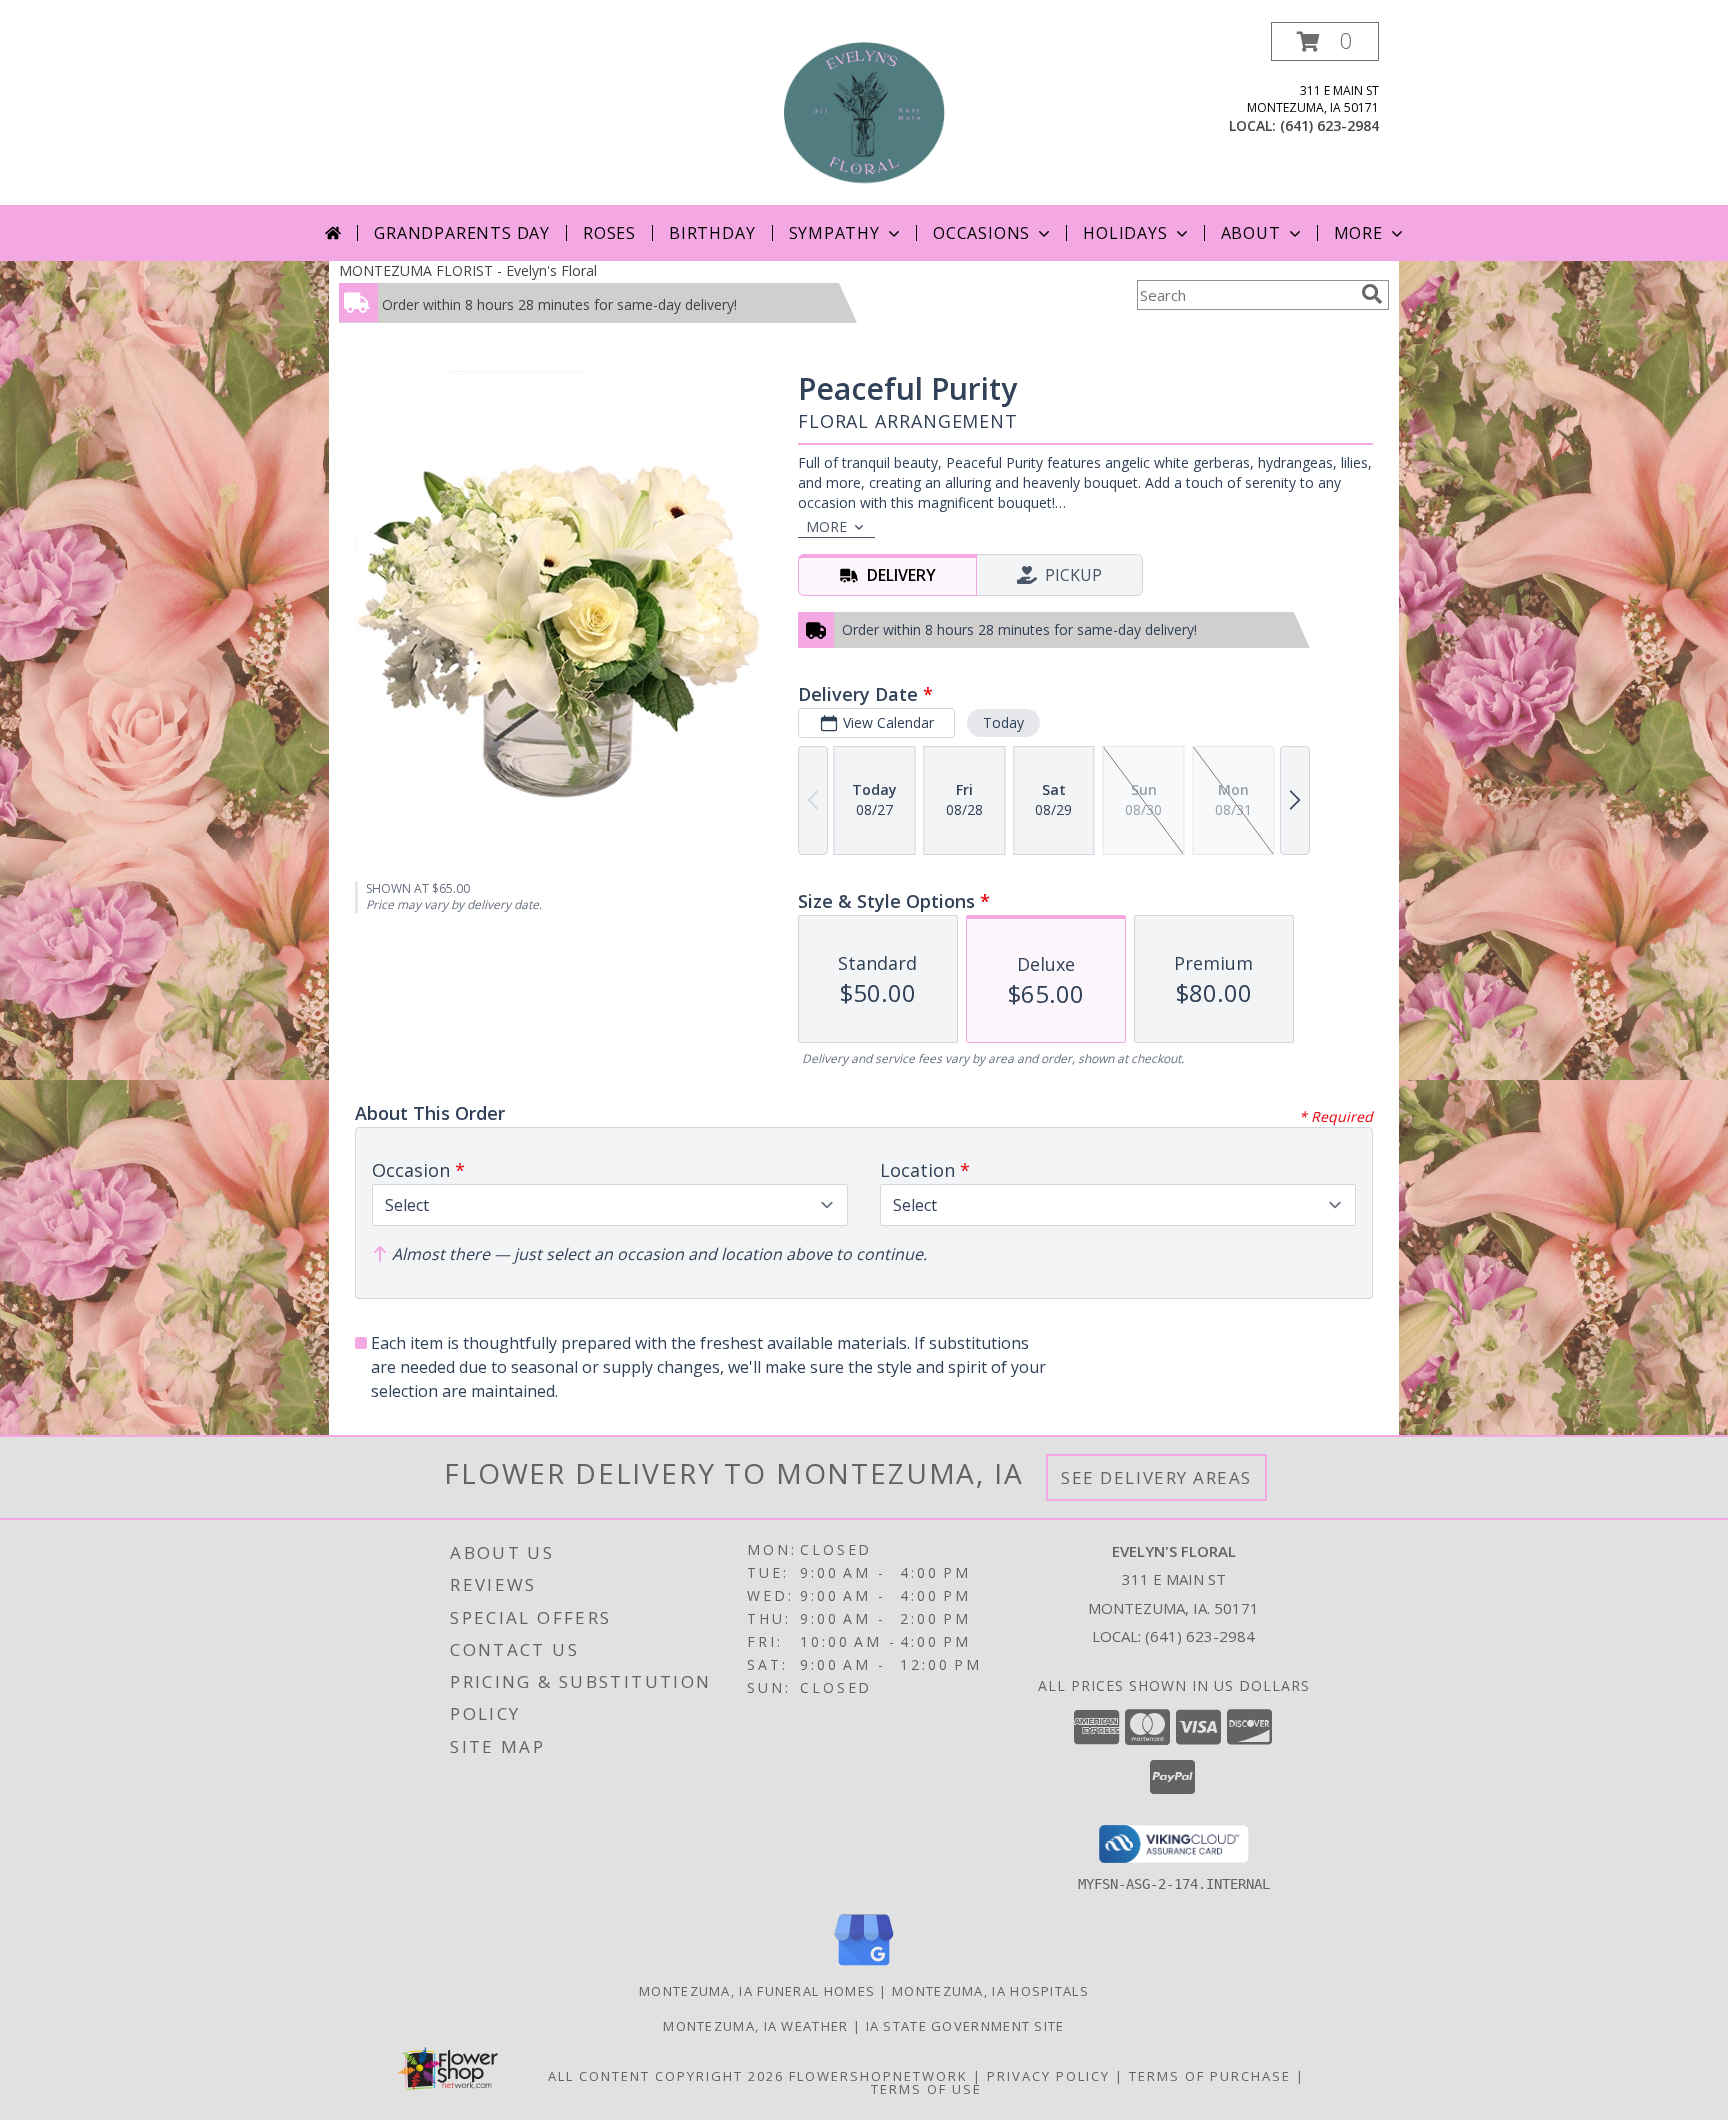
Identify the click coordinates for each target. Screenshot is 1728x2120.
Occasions (981, 233)
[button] (1325, 41)
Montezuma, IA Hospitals (990, 1991)
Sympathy (834, 233)
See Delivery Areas (1156, 1477)
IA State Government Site (965, 2026)
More (1358, 233)
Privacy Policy (1048, 2076)
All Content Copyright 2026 (666, 2076)
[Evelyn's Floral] (864, 113)
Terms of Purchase (1210, 2076)
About (1251, 233)
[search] (1372, 294)
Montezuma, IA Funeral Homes (757, 1991)
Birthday (712, 233)
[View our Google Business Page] (864, 1966)
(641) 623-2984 (1329, 125)
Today (1003, 722)
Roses (609, 233)
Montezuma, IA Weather (755, 2026)
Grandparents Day (462, 233)
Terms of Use (926, 2089)
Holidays (1125, 233)
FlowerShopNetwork (878, 2076)
